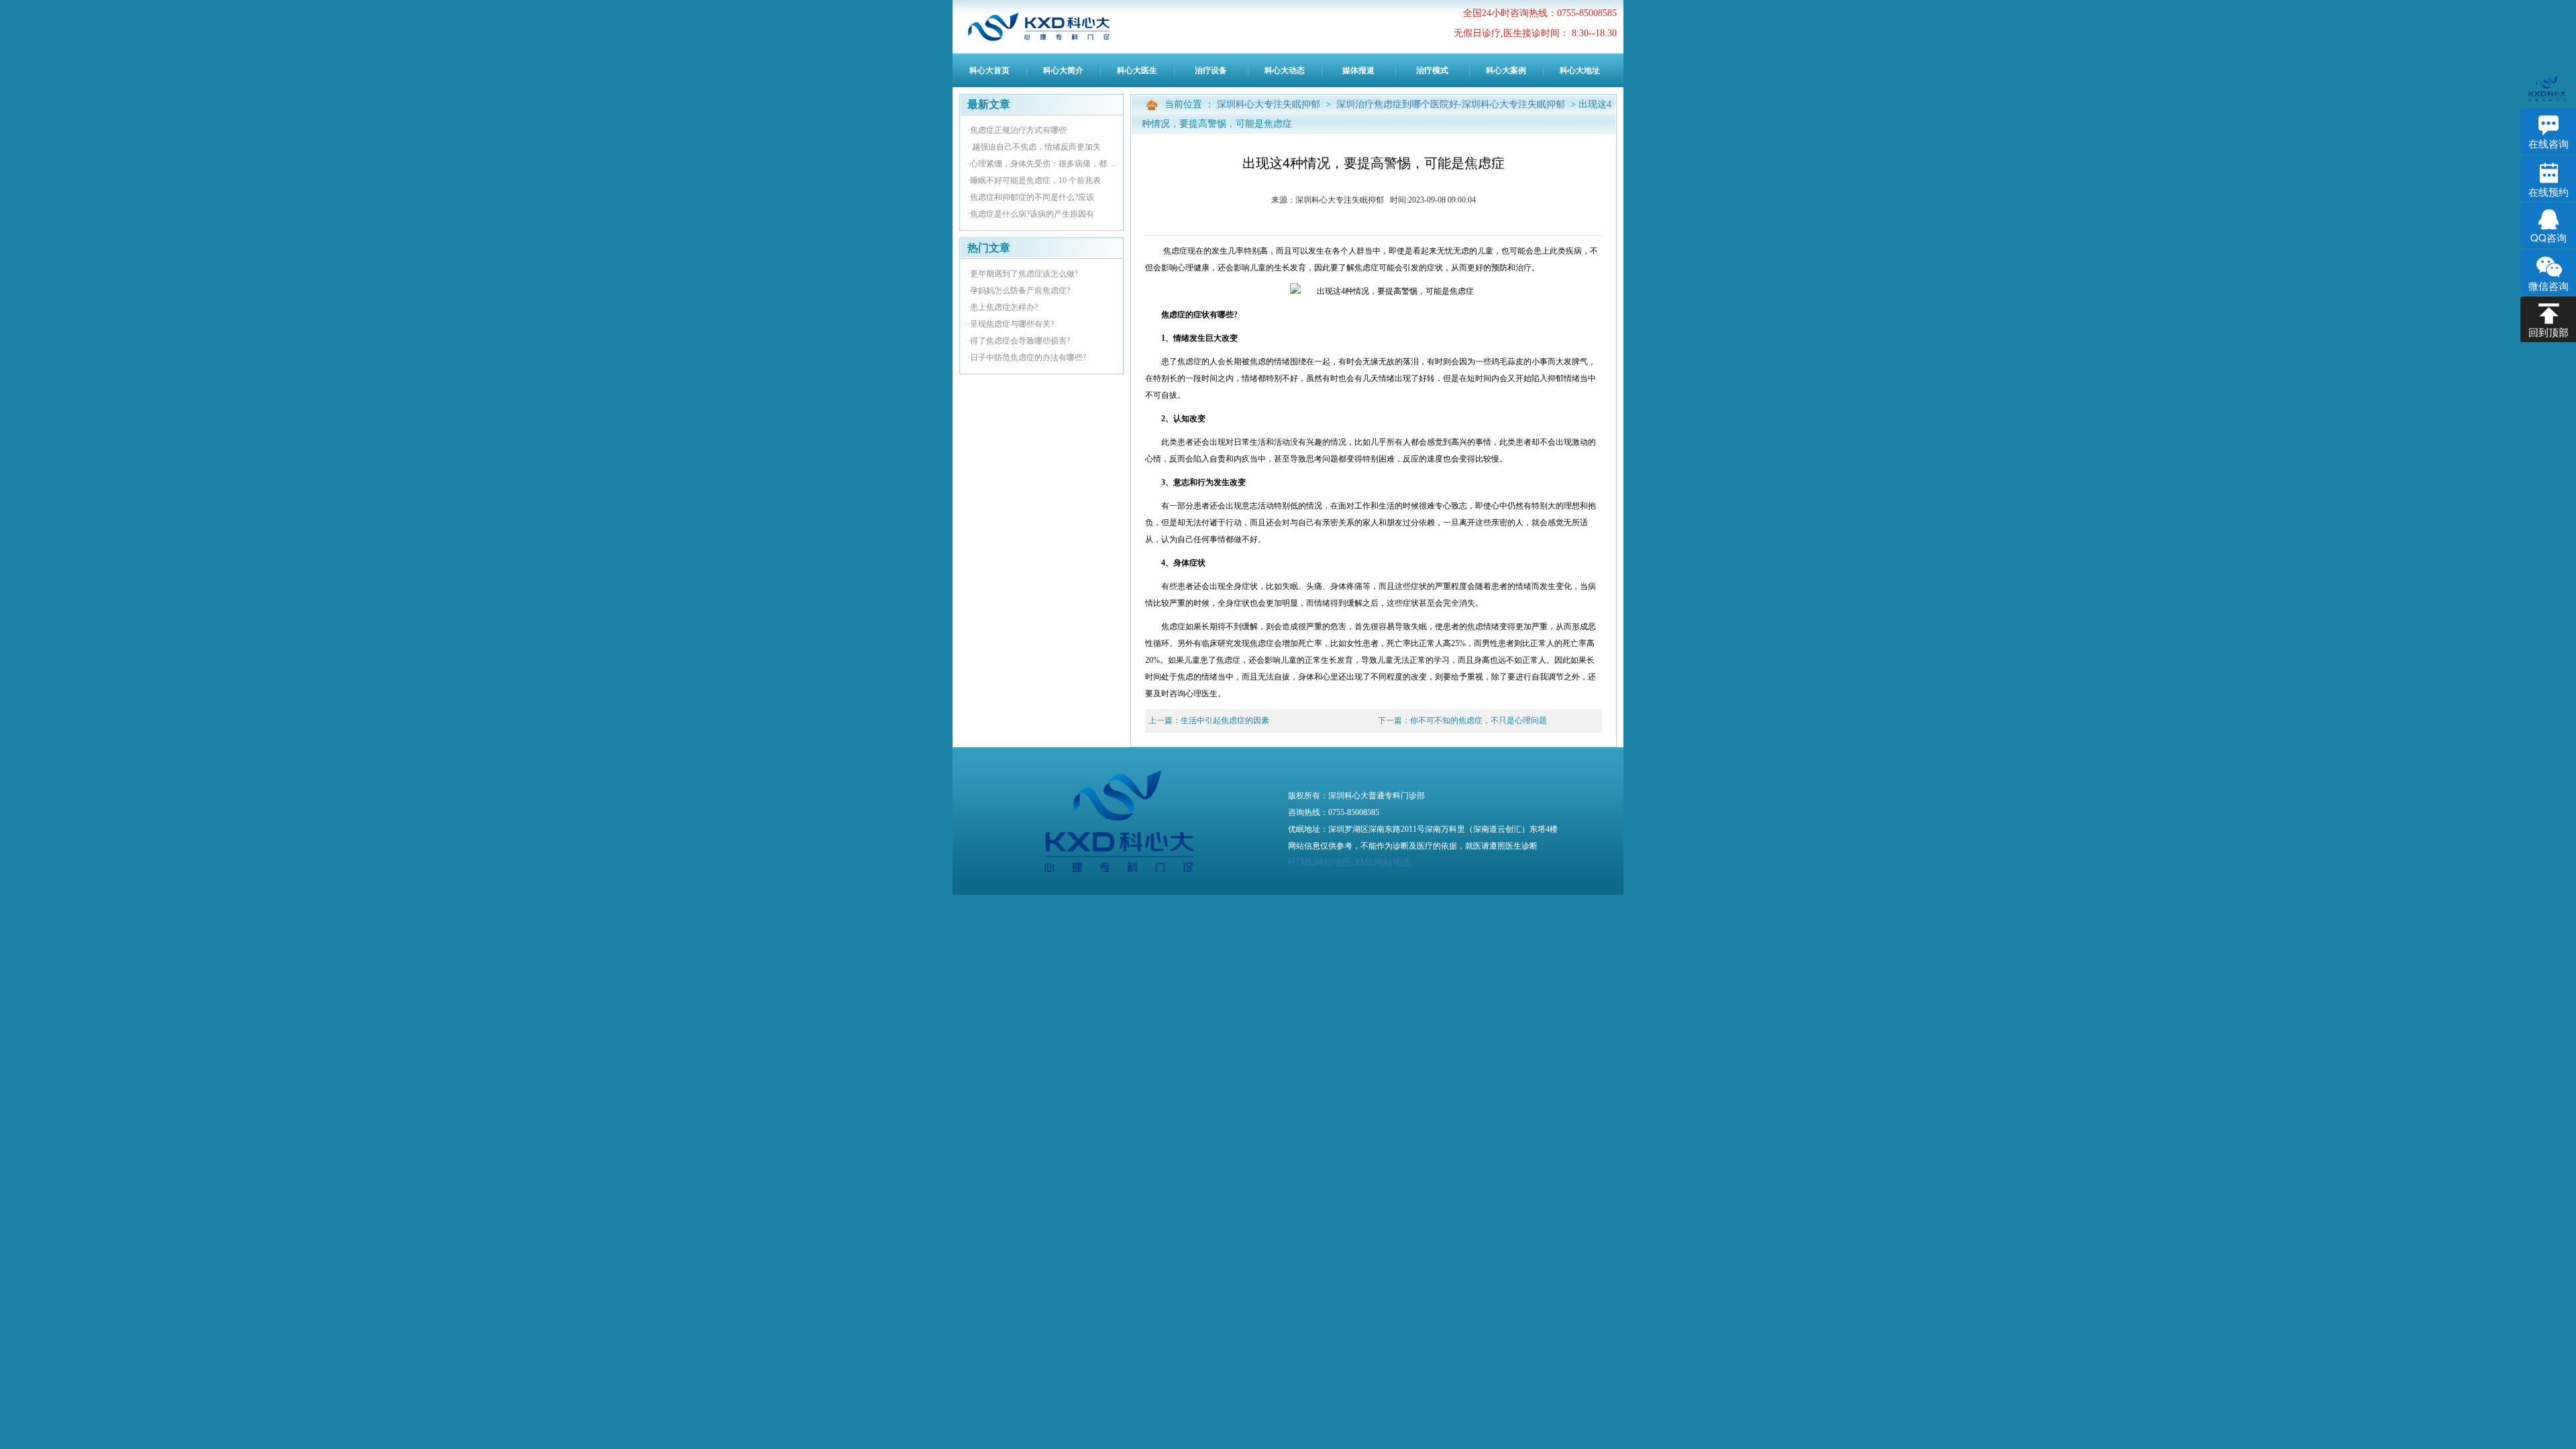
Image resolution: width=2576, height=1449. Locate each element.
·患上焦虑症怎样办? (1003, 307)
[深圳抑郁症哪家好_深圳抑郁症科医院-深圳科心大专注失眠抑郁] (1050, 27)
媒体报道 (1358, 70)
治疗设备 (1211, 70)
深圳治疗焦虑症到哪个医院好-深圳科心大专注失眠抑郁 (1452, 104)
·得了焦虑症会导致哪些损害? (1019, 341)
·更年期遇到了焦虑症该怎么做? (1023, 274)
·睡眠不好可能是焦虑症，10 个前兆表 (1034, 180)
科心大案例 (1506, 70)
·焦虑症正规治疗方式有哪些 (1017, 130)
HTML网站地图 (1320, 861)
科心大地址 (1580, 70)
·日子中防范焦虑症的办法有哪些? (1027, 358)
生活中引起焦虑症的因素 (1225, 720)
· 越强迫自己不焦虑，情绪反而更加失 (1034, 147)
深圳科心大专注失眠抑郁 (1270, 104)
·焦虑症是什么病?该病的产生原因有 (1031, 214)
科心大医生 (1137, 70)
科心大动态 (1285, 70)
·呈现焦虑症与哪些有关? (1011, 324)
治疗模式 (1432, 70)
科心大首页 (989, 70)
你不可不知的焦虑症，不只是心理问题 (1479, 720)
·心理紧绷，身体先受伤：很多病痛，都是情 (1041, 164)
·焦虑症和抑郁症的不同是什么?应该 (1031, 197)
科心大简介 (1063, 70)
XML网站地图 (1383, 861)
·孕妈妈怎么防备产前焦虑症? (1019, 290)
